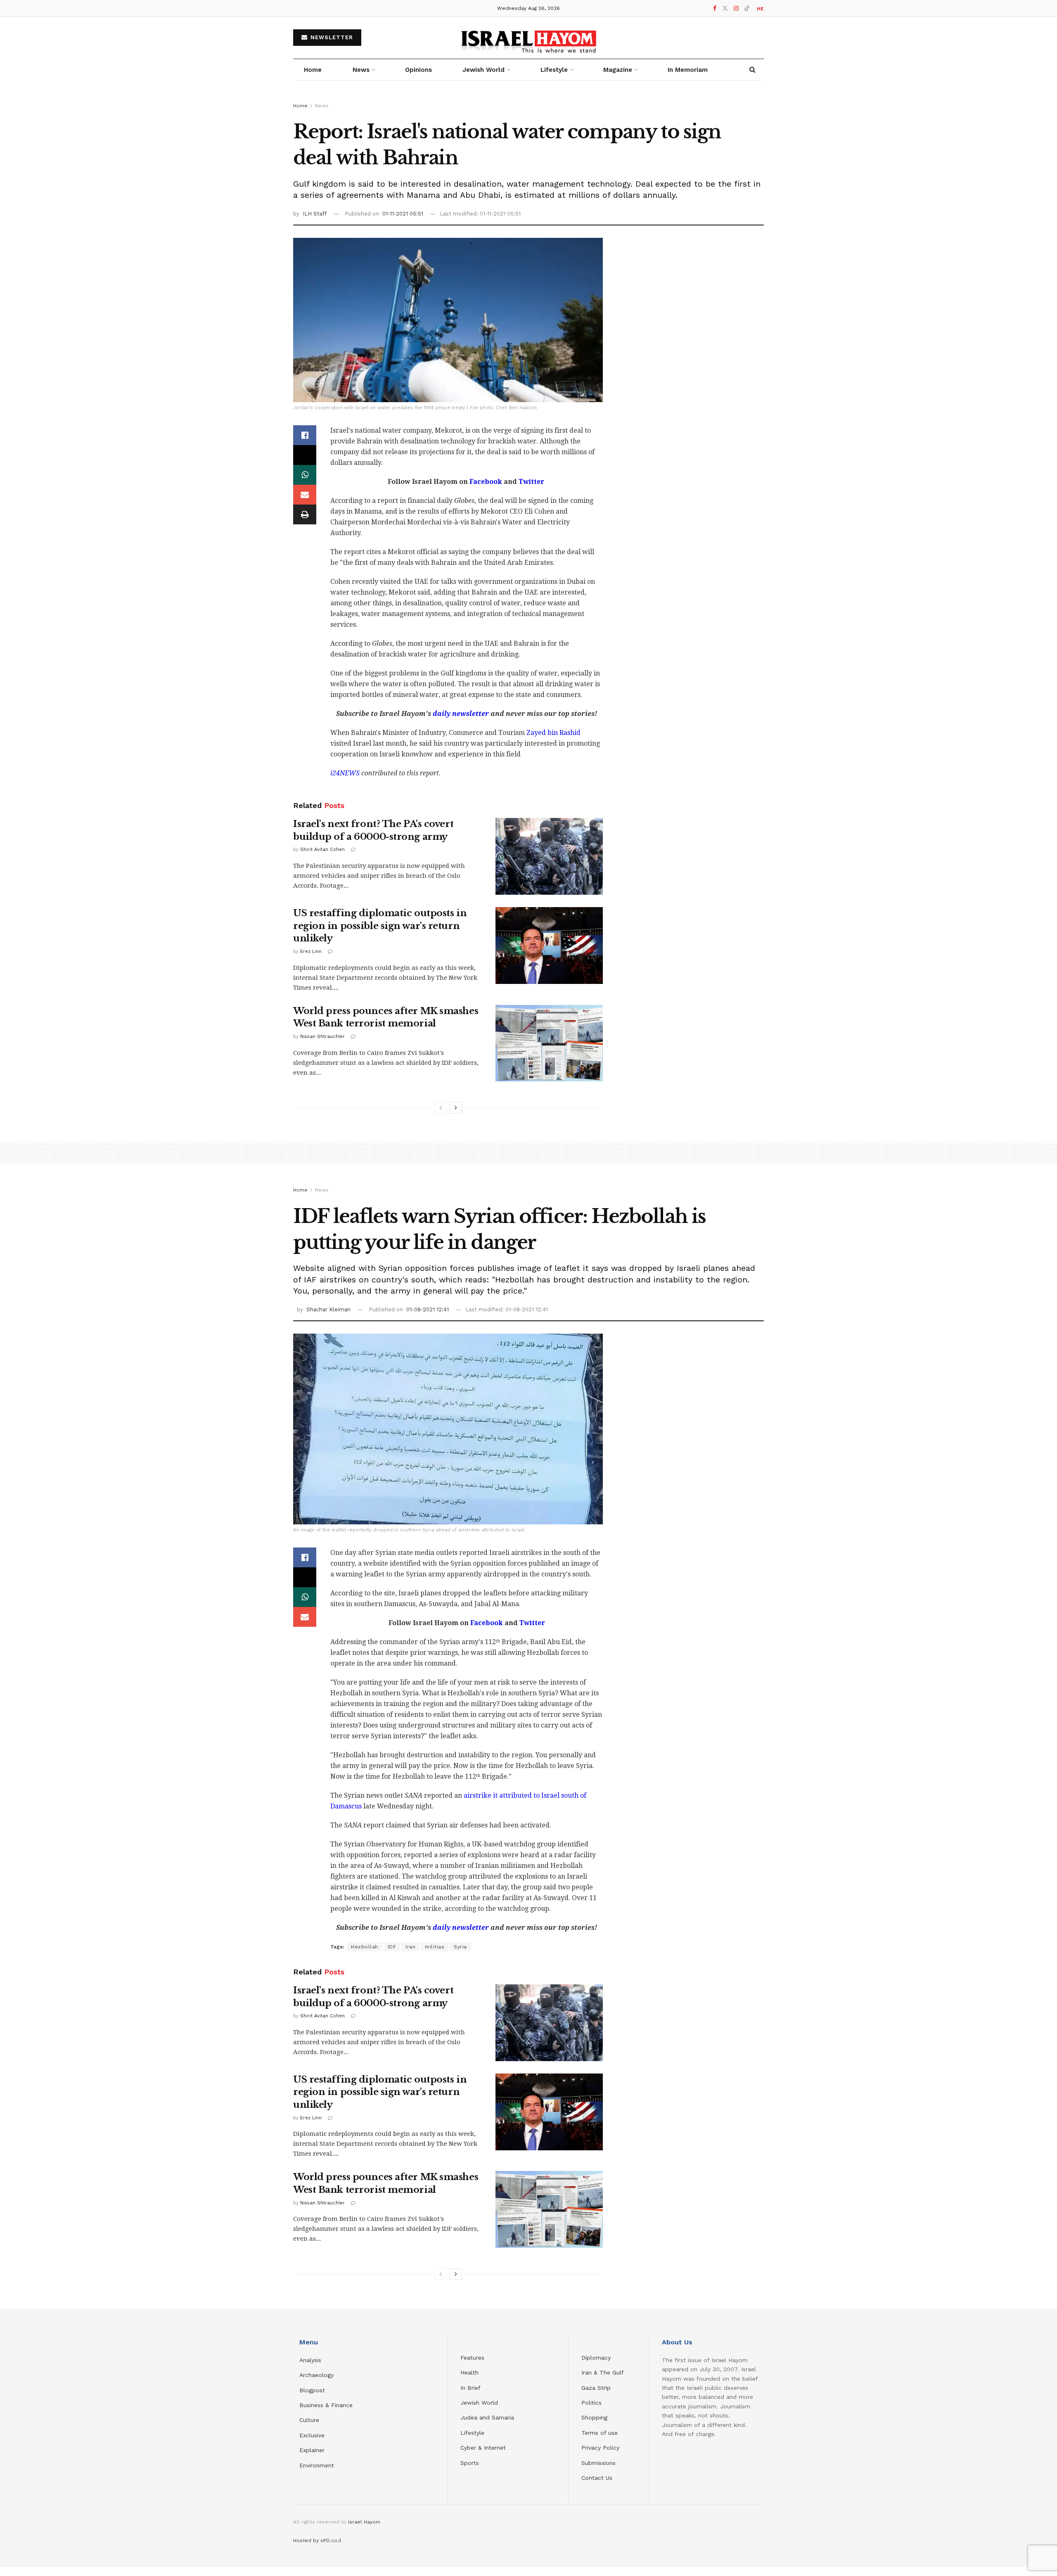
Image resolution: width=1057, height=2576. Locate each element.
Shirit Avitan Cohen (322, 850)
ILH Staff (315, 214)
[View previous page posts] (441, 1108)
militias (435, 1947)
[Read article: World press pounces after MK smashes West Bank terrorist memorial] (549, 1043)
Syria (460, 1947)
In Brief (470, 2388)
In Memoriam (688, 70)
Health (469, 2372)
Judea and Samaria (487, 2417)
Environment (317, 2465)
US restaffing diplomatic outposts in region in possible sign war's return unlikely (380, 926)
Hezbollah (365, 1947)
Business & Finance (326, 2405)
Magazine (618, 70)
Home (313, 70)
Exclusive (312, 2435)
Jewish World (479, 2403)
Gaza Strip (596, 2388)
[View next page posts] (456, 1108)
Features (472, 2358)
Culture (309, 2420)
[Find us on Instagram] (736, 8)
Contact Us (597, 2478)
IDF (392, 1947)
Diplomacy (597, 2358)
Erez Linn (311, 951)
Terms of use (600, 2433)
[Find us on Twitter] (725, 8)
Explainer (312, 2450)
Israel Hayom (364, 2522)
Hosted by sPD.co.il (317, 2540)
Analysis (311, 2360)
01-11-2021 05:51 (403, 214)
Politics (591, 2403)
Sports (470, 2463)
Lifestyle (472, 2433)
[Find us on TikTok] (747, 9)
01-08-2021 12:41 (428, 1309)
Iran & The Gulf (603, 2372)
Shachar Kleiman (328, 1309)
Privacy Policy (600, 2448)
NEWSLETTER (331, 37)
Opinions (418, 70)
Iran (410, 1947)
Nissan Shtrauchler (322, 1037)
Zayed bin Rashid (553, 733)
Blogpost (312, 2390)
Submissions (598, 2463)
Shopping (594, 2417)
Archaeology (316, 2375)
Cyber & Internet (483, 2448)
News (361, 70)
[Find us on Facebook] (715, 8)
